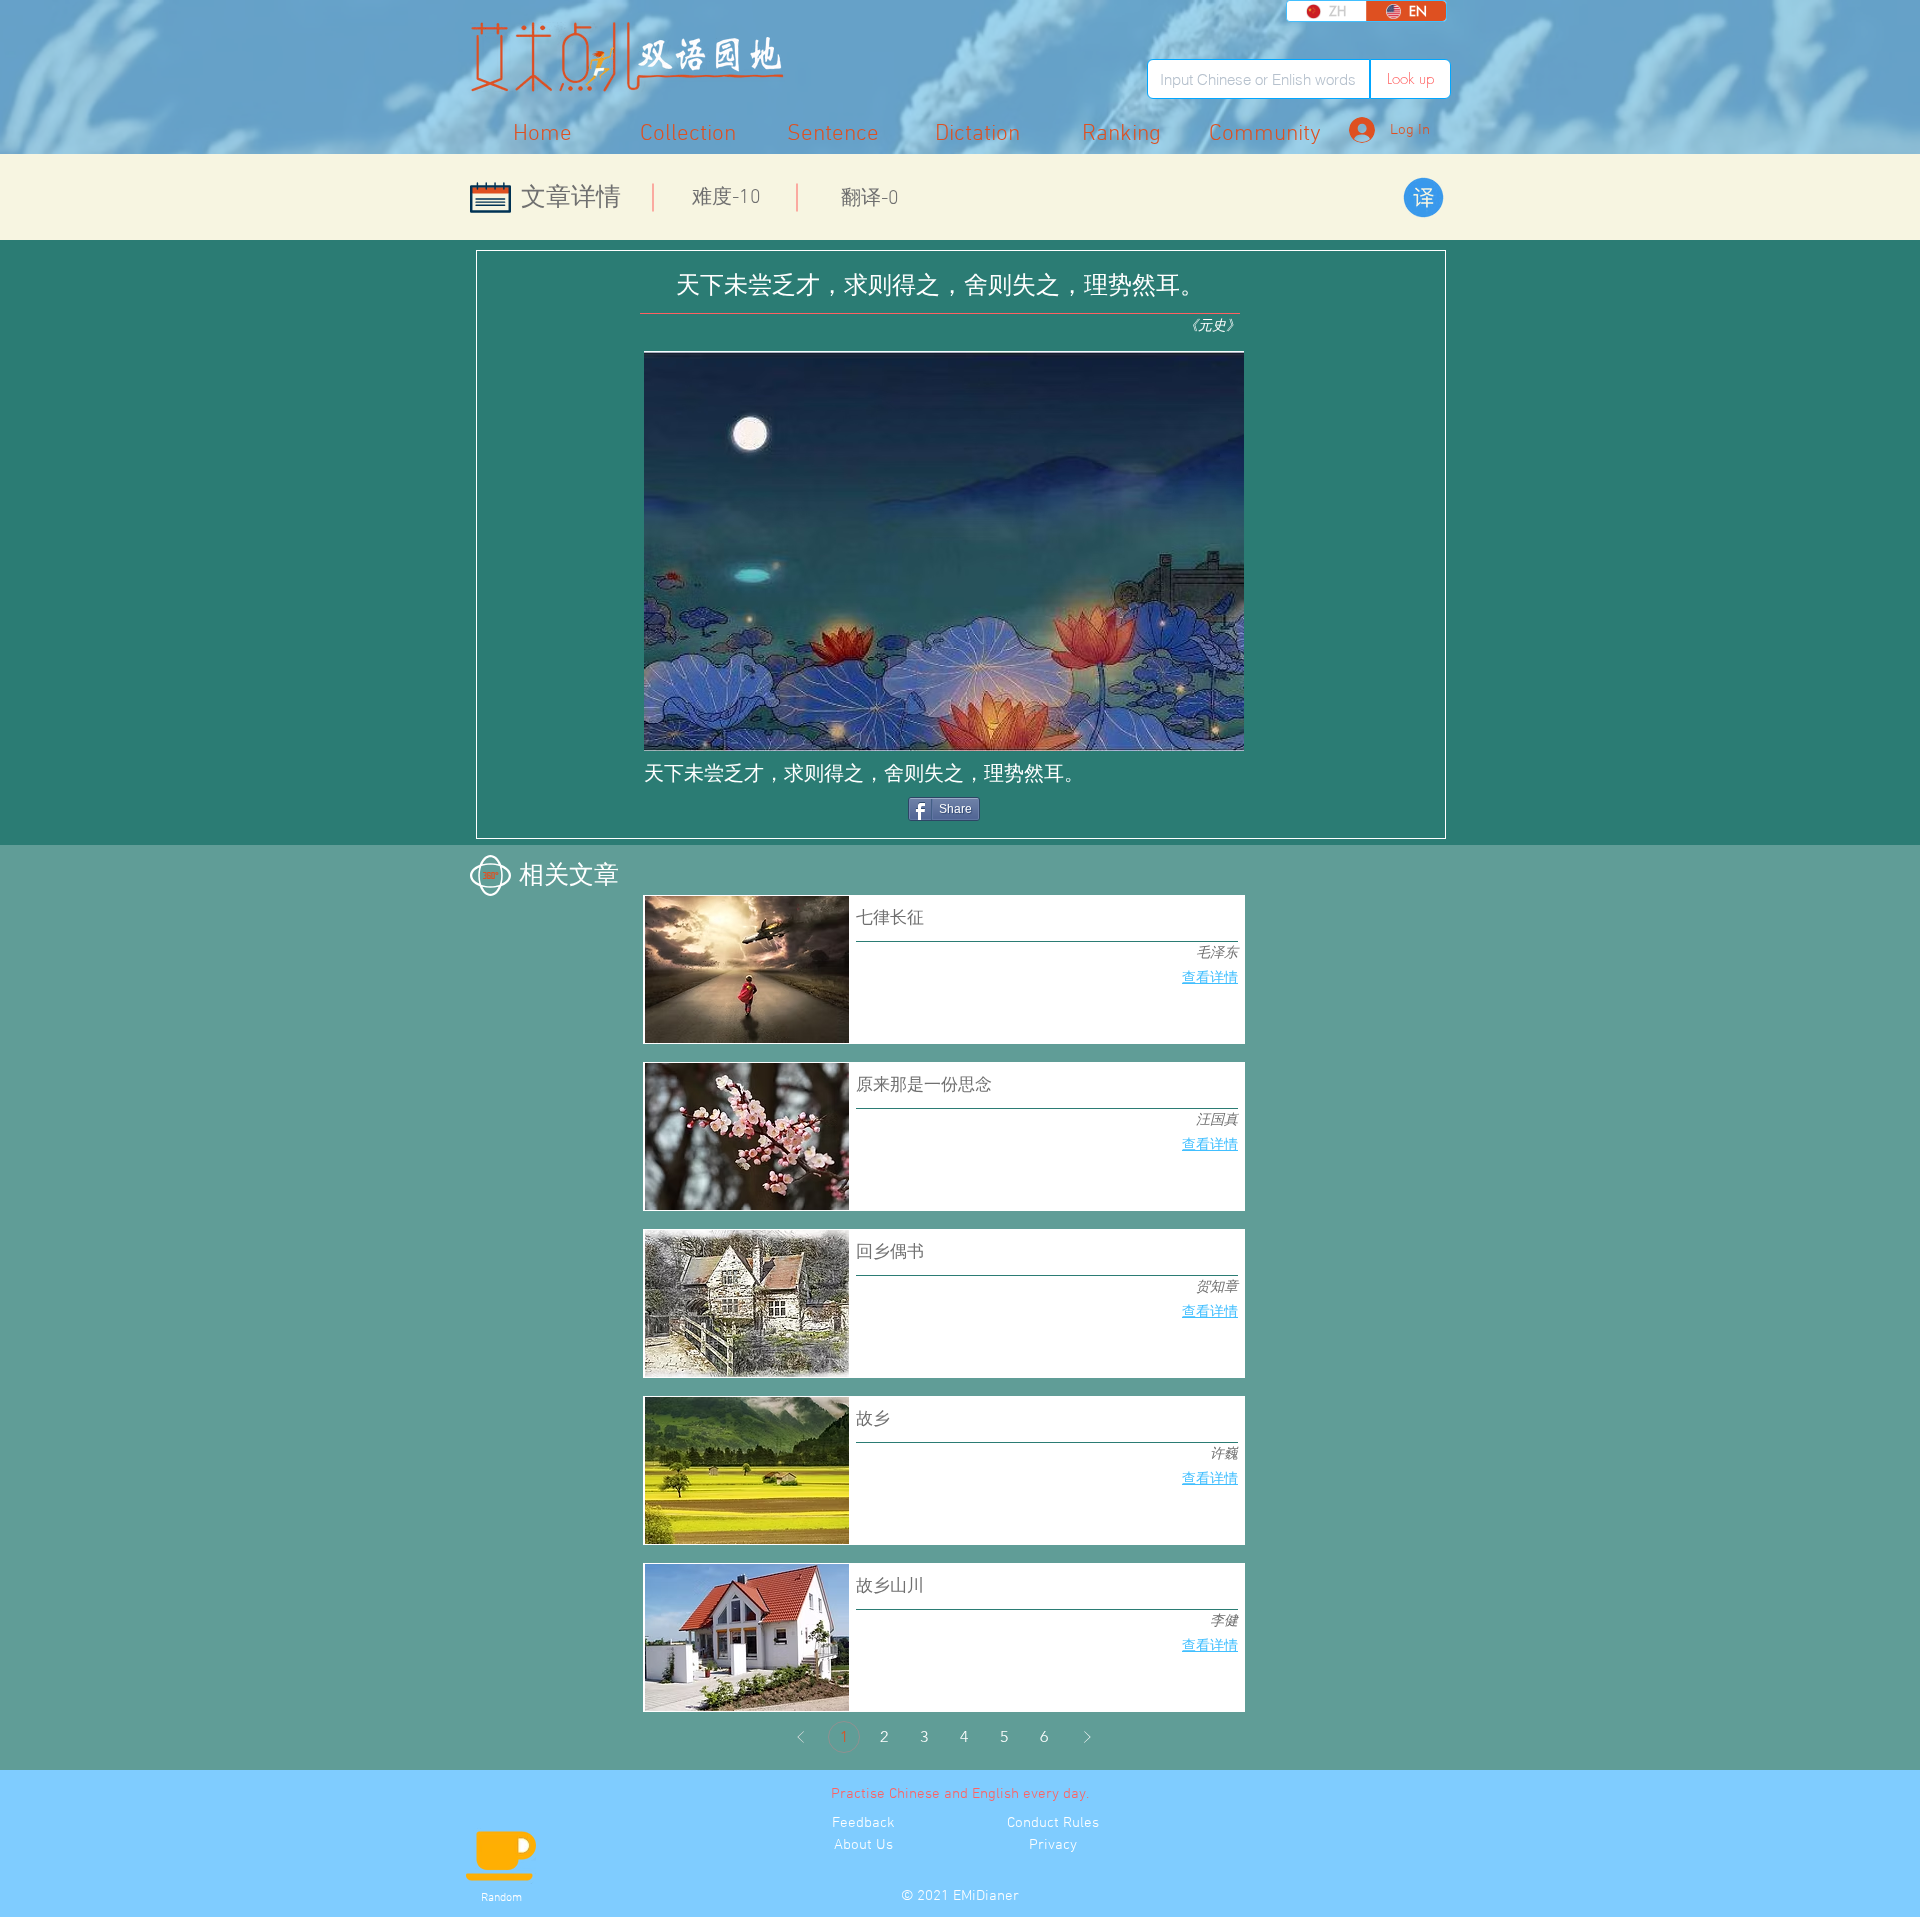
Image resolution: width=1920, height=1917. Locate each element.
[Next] (1087, 1737)
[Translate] (1423, 197)
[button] (1265, 133)
